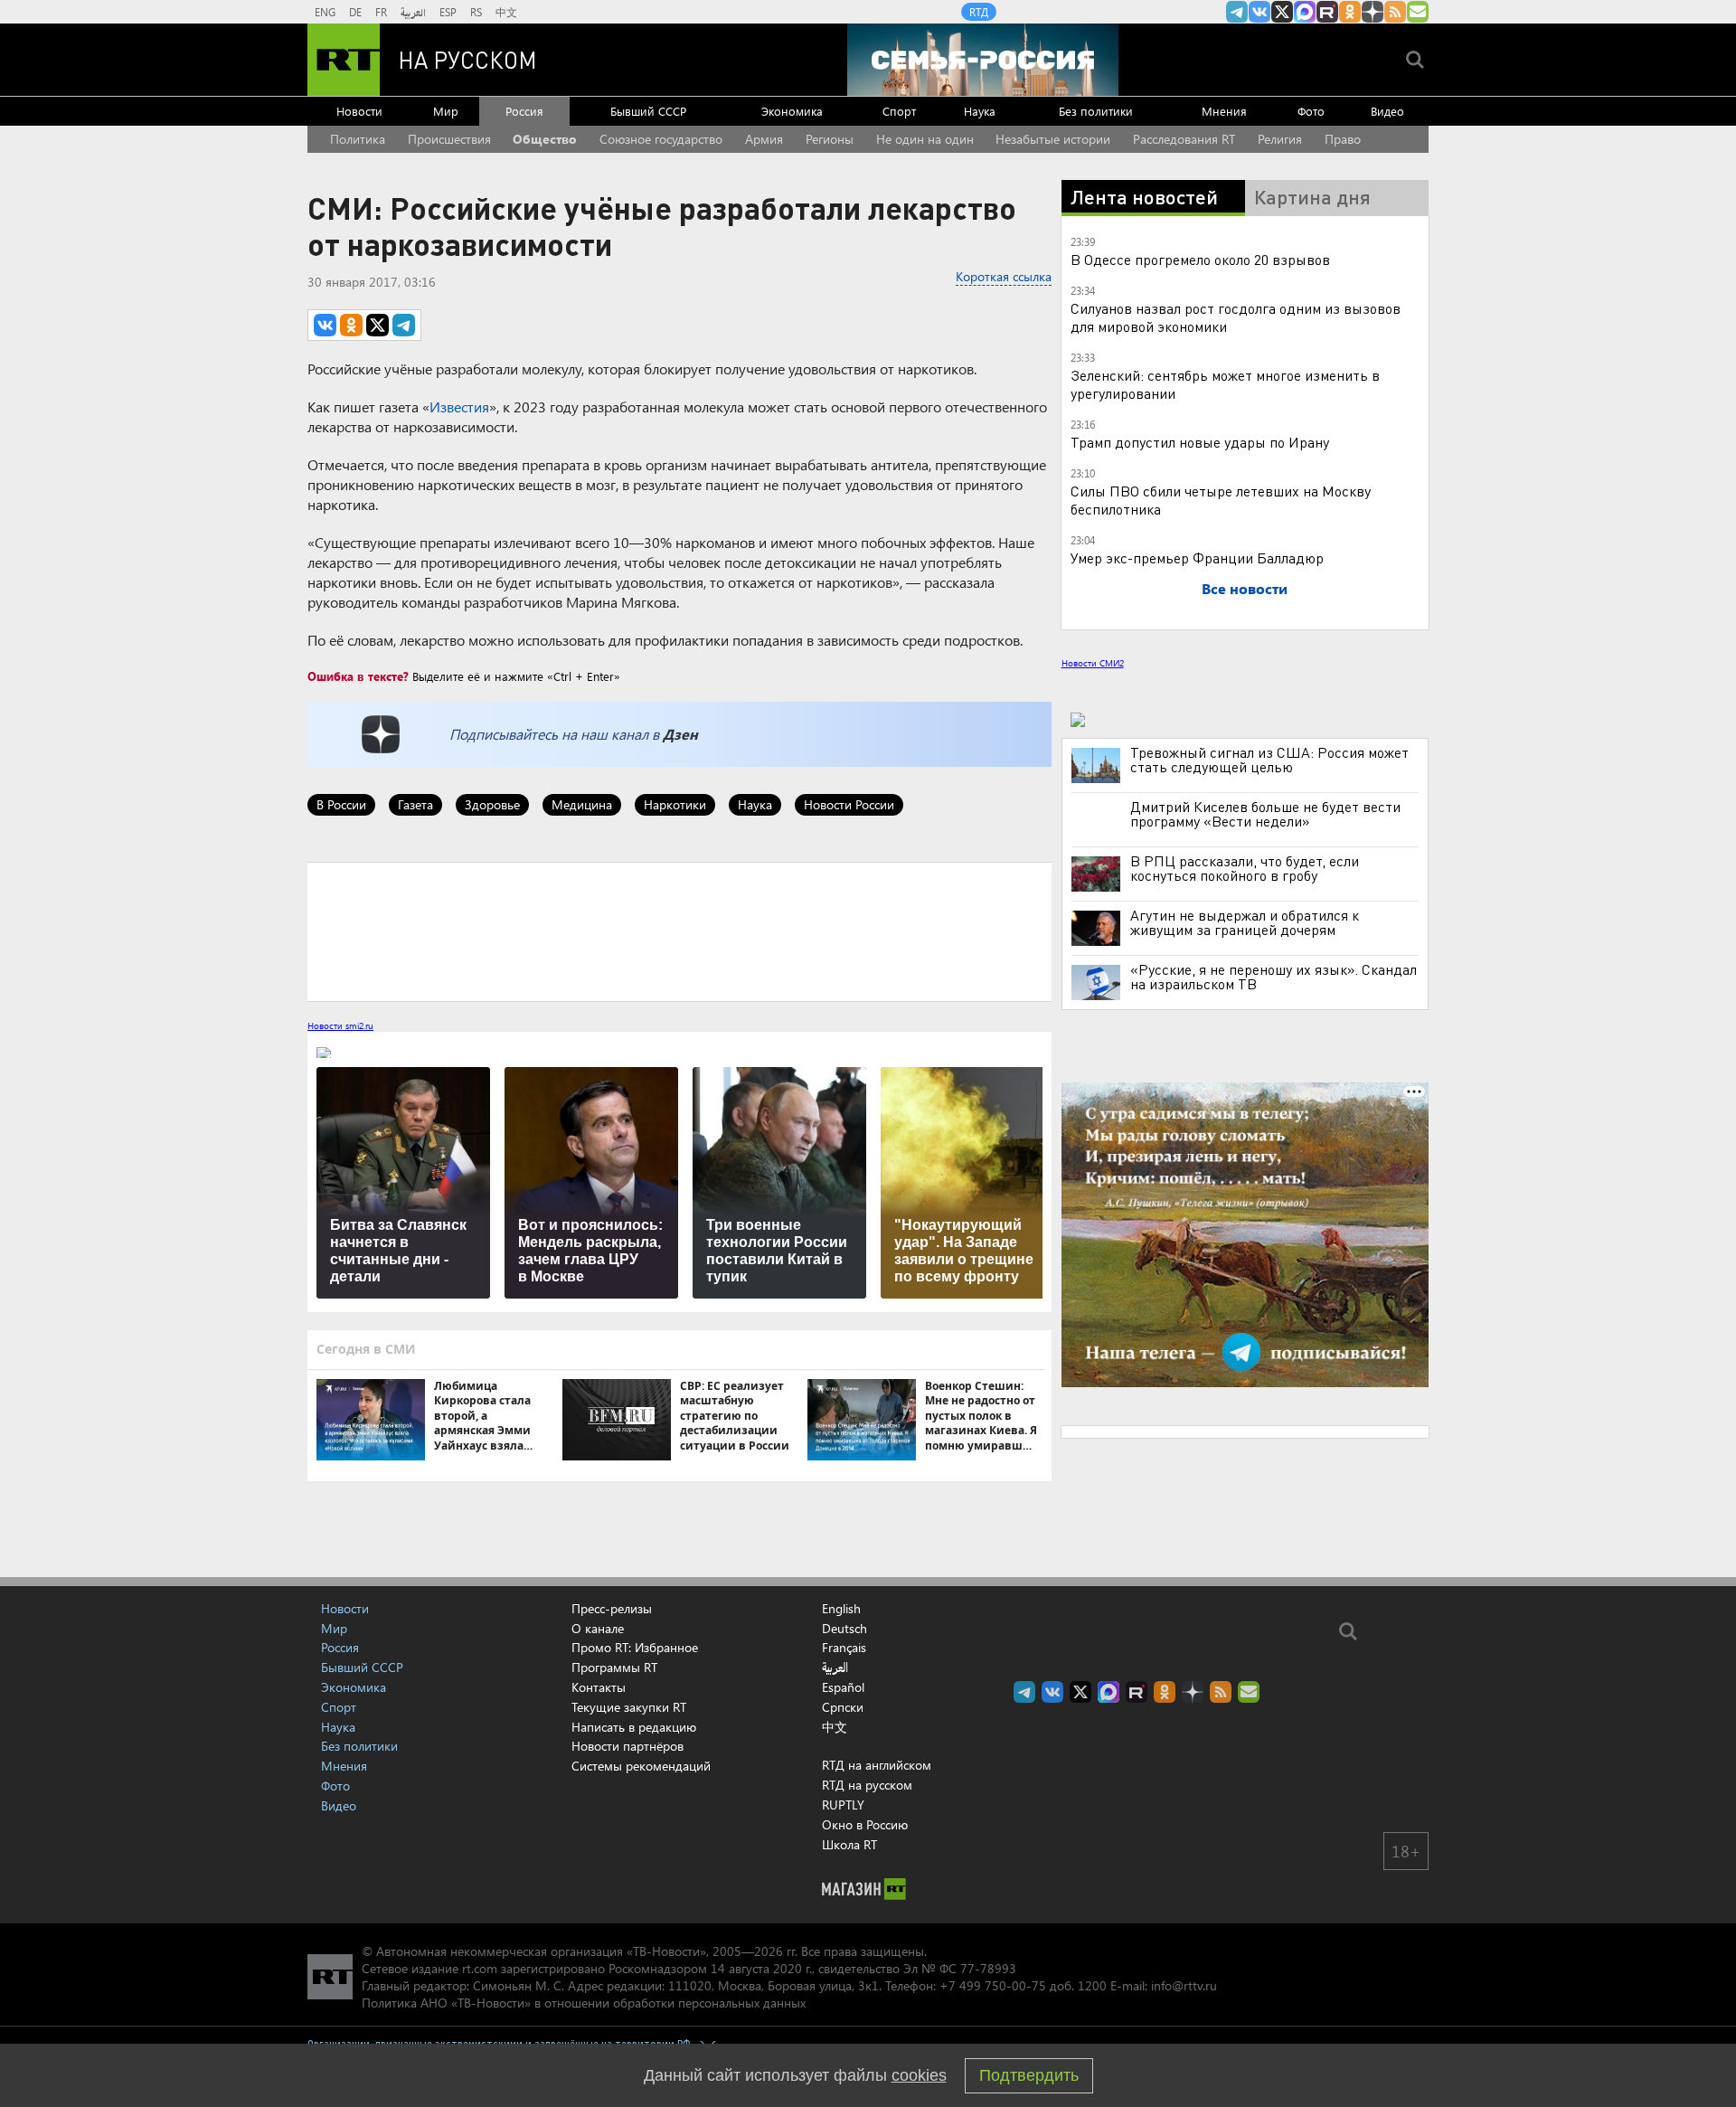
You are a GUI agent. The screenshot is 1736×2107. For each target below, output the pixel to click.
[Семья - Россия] (983, 60)
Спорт (899, 111)
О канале (598, 1628)
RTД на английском (877, 1765)
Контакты (599, 1687)
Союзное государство (661, 139)
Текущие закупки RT (629, 1707)
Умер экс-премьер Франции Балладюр (1197, 557)
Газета (415, 804)
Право (1343, 139)
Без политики (1096, 111)
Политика (358, 139)
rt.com (480, 1968)
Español (843, 1687)
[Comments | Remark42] (679, 931)
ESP (448, 12)
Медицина (582, 804)
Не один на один (925, 139)
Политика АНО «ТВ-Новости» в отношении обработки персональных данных (584, 2003)
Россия (524, 111)
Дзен (680, 734)
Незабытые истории (1053, 139)
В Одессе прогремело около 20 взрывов (1200, 259)
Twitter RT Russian (1282, 12)
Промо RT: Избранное (635, 1647)
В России (341, 804)
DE (355, 12)
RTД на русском (867, 1785)
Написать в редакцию (634, 1727)
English (841, 1609)
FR (381, 12)
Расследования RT (1184, 139)
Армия (764, 139)
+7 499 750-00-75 (993, 1985)
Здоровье (492, 804)
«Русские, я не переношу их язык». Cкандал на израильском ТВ (1274, 977)
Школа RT (849, 1844)
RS (476, 12)
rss (1395, 12)
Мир (446, 111)
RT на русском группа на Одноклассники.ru (1350, 12)
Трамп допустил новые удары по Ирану (1200, 442)
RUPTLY (843, 1805)
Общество (545, 139)
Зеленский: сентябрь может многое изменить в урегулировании (1225, 384)
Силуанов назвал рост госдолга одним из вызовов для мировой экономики (1236, 317)
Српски (843, 1707)
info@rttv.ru (1184, 1985)
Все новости (1245, 588)
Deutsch (844, 1629)
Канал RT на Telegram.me (1237, 12)
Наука (980, 111)
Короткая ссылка (1004, 276)
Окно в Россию (865, 1824)
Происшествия (449, 139)
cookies (919, 2075)
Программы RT (614, 1667)
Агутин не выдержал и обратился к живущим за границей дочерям (1245, 922)
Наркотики (675, 804)
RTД (979, 12)
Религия (1280, 139)
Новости (359, 111)
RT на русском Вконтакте (1260, 12)
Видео (1387, 111)
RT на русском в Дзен (1373, 12)
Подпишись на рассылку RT (1418, 12)
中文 (506, 12)
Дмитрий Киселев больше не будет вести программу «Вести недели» (1265, 814)
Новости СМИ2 (1093, 663)
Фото (1311, 111)
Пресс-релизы (612, 1608)
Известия (459, 406)
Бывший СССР (648, 111)
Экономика (792, 111)
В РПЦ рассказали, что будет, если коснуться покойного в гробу (1245, 868)
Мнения (1224, 111)
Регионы (830, 139)
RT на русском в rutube (1327, 12)
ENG (325, 12)
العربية (413, 12)
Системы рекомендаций (641, 1766)
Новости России (849, 804)
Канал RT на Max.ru (1305, 12)
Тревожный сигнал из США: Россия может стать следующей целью (1269, 760)
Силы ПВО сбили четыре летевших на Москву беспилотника (1221, 500)
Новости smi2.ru (340, 1025)
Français (844, 1648)
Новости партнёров (627, 1746)
